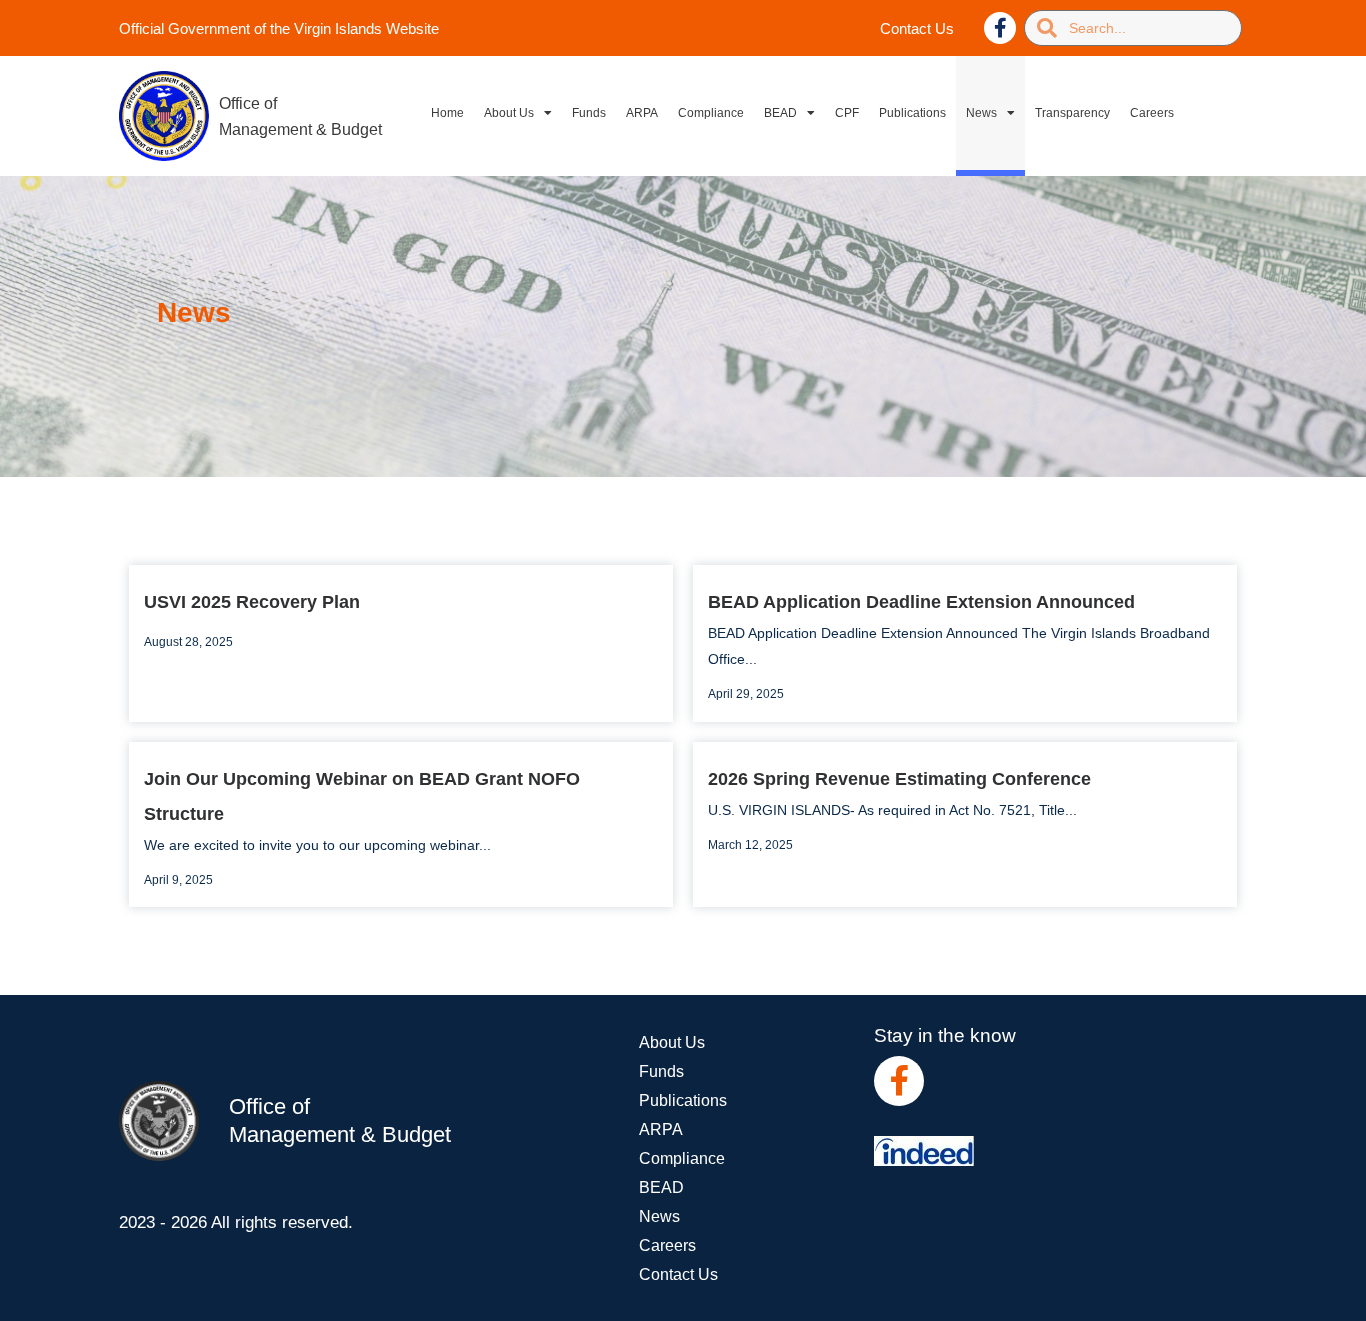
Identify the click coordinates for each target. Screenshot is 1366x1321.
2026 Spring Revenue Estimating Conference (899, 779)
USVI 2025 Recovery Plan (252, 602)
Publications (912, 113)
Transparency (1072, 113)
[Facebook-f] (1000, 28)
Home (447, 113)
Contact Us (917, 28)
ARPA (642, 113)
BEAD (780, 113)
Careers (1152, 113)
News (981, 113)
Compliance (711, 113)
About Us (509, 113)
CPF (847, 113)
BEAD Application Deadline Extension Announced (921, 602)
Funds (589, 113)
